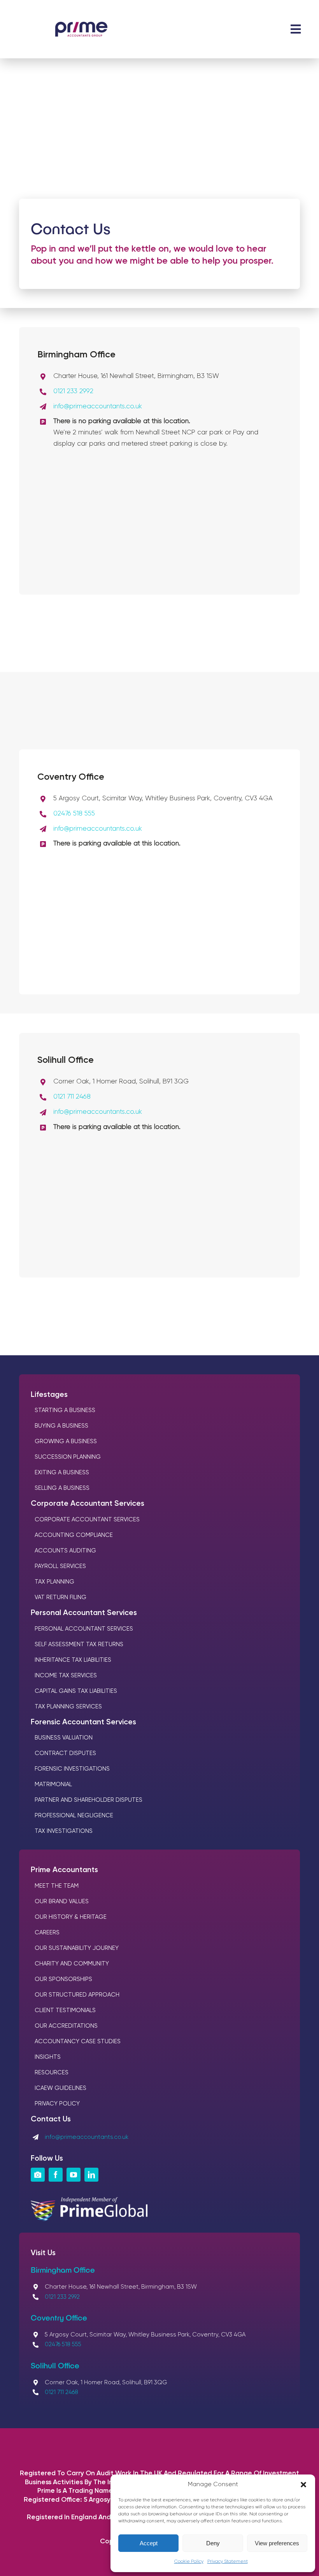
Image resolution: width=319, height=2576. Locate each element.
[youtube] (74, 2175)
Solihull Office (55, 2365)
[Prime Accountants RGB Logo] (81, 25)
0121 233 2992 (73, 391)
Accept (149, 2543)
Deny (213, 2543)
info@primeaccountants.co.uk (98, 407)
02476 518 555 (74, 814)
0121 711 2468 (72, 1097)
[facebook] (56, 2175)
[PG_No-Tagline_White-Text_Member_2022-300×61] (89, 2201)
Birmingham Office (63, 2270)
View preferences (277, 2543)
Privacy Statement (228, 2562)
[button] (303, 2485)
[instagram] (38, 2175)
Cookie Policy (189, 2562)
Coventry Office (59, 2317)
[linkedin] (91, 2175)
